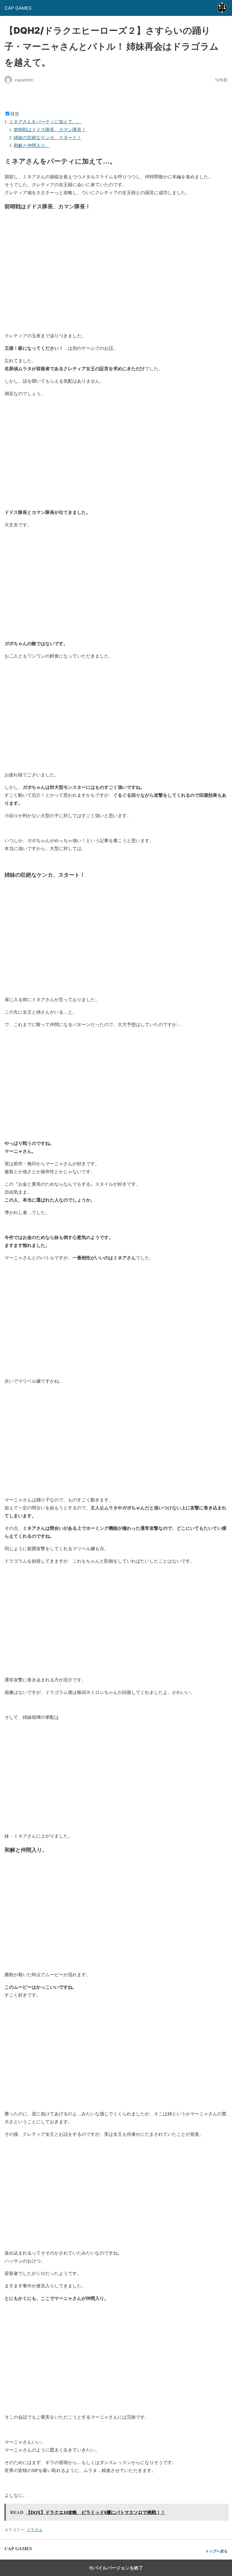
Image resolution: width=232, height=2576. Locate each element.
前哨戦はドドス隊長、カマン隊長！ (50, 129)
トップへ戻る (216, 2551)
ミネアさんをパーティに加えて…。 (45, 121)
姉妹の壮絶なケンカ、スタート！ (48, 137)
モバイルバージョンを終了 (116, 2568)
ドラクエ (35, 2530)
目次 (15, 114)
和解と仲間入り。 (32, 145)
